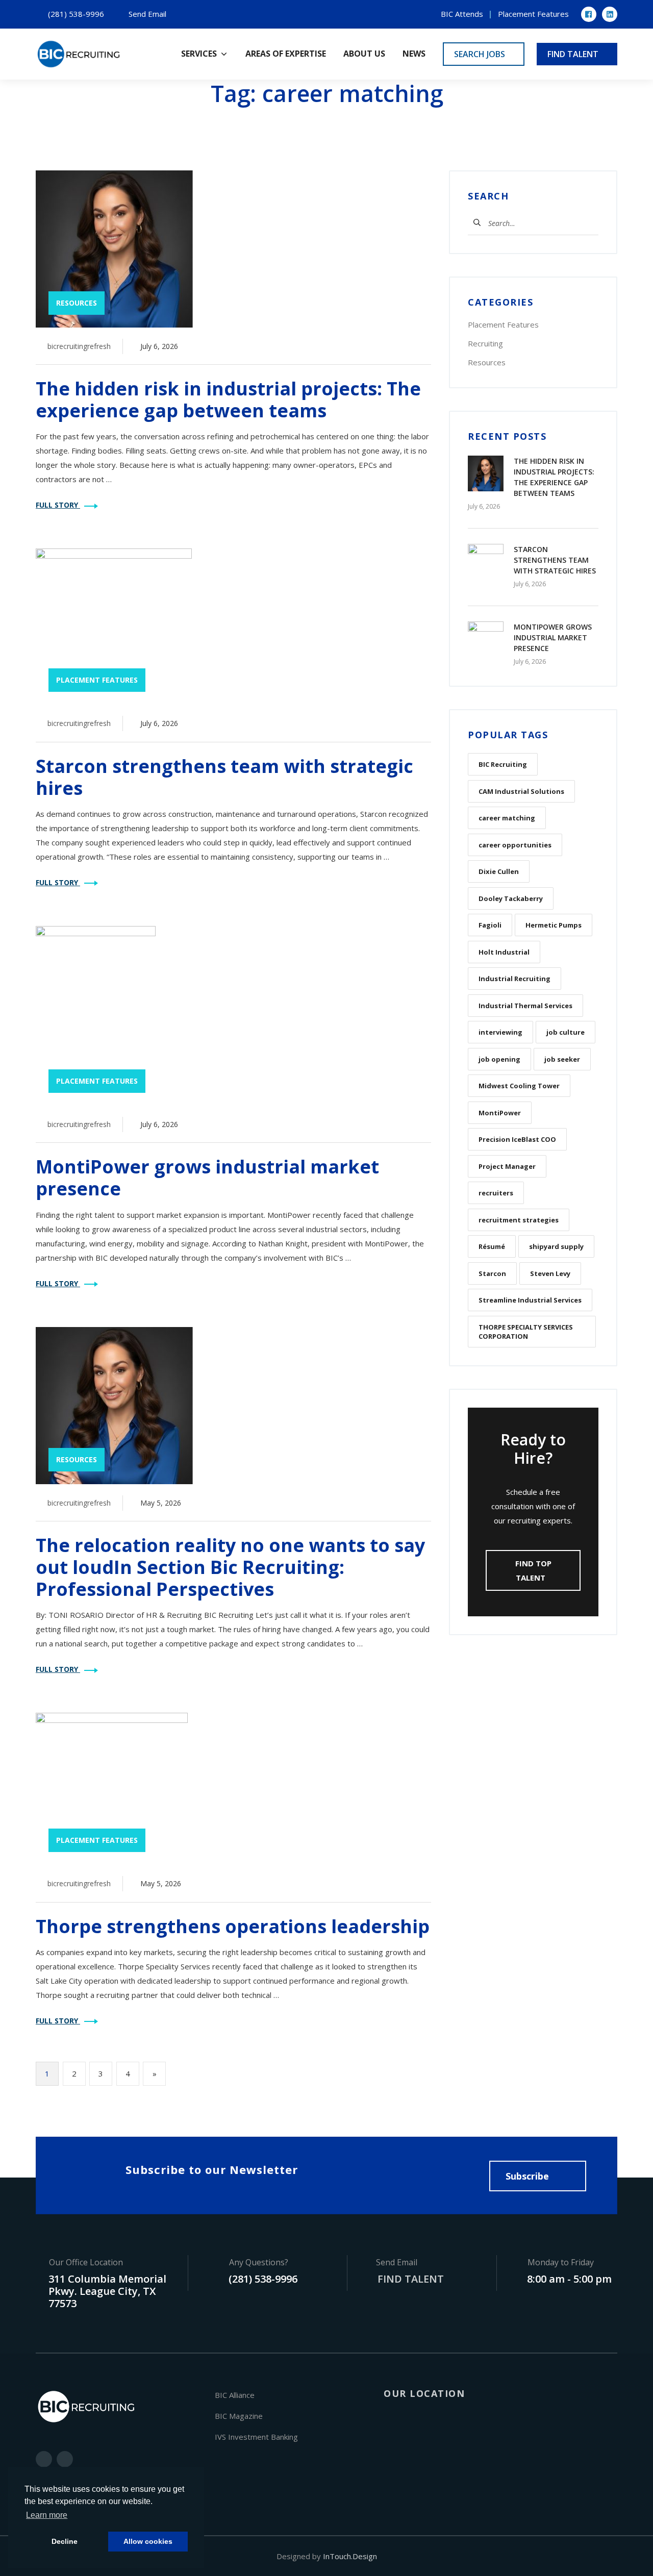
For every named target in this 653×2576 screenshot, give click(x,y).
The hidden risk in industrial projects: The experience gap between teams (228, 399)
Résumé (492, 1246)
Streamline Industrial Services (530, 1300)
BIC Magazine (239, 2416)
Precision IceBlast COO (517, 1139)
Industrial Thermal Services (525, 1006)
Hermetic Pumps (554, 925)
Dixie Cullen (499, 871)
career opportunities (515, 845)
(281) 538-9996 (76, 14)
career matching (507, 818)
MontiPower (500, 1113)
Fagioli (490, 925)
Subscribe (527, 2176)
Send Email (147, 14)
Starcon (492, 1273)
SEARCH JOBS (481, 54)
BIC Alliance (235, 2395)
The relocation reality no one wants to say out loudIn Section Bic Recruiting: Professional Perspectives (230, 1567)
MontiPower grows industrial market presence (207, 1178)
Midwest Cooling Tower (519, 1086)
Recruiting (485, 343)
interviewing (500, 1032)
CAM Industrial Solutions (521, 791)
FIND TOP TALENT (533, 1570)
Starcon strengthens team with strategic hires (224, 777)
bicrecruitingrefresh (79, 346)
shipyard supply (556, 1246)
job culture (566, 1032)
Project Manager (507, 1166)
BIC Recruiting (503, 764)
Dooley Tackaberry (511, 898)
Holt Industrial (504, 952)
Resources (487, 362)
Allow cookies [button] (148, 2541)
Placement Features (533, 14)
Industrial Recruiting (514, 979)
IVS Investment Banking (256, 2437)
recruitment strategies (519, 1220)
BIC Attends (462, 14)
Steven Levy (550, 1273)
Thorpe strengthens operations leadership (233, 1926)
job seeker (562, 1059)
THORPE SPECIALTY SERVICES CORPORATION (526, 1332)
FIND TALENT (574, 54)
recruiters (496, 1193)
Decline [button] (65, 2541)
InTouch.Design (350, 2556)
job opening (499, 1059)
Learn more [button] (47, 2515)
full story (58, 505)
